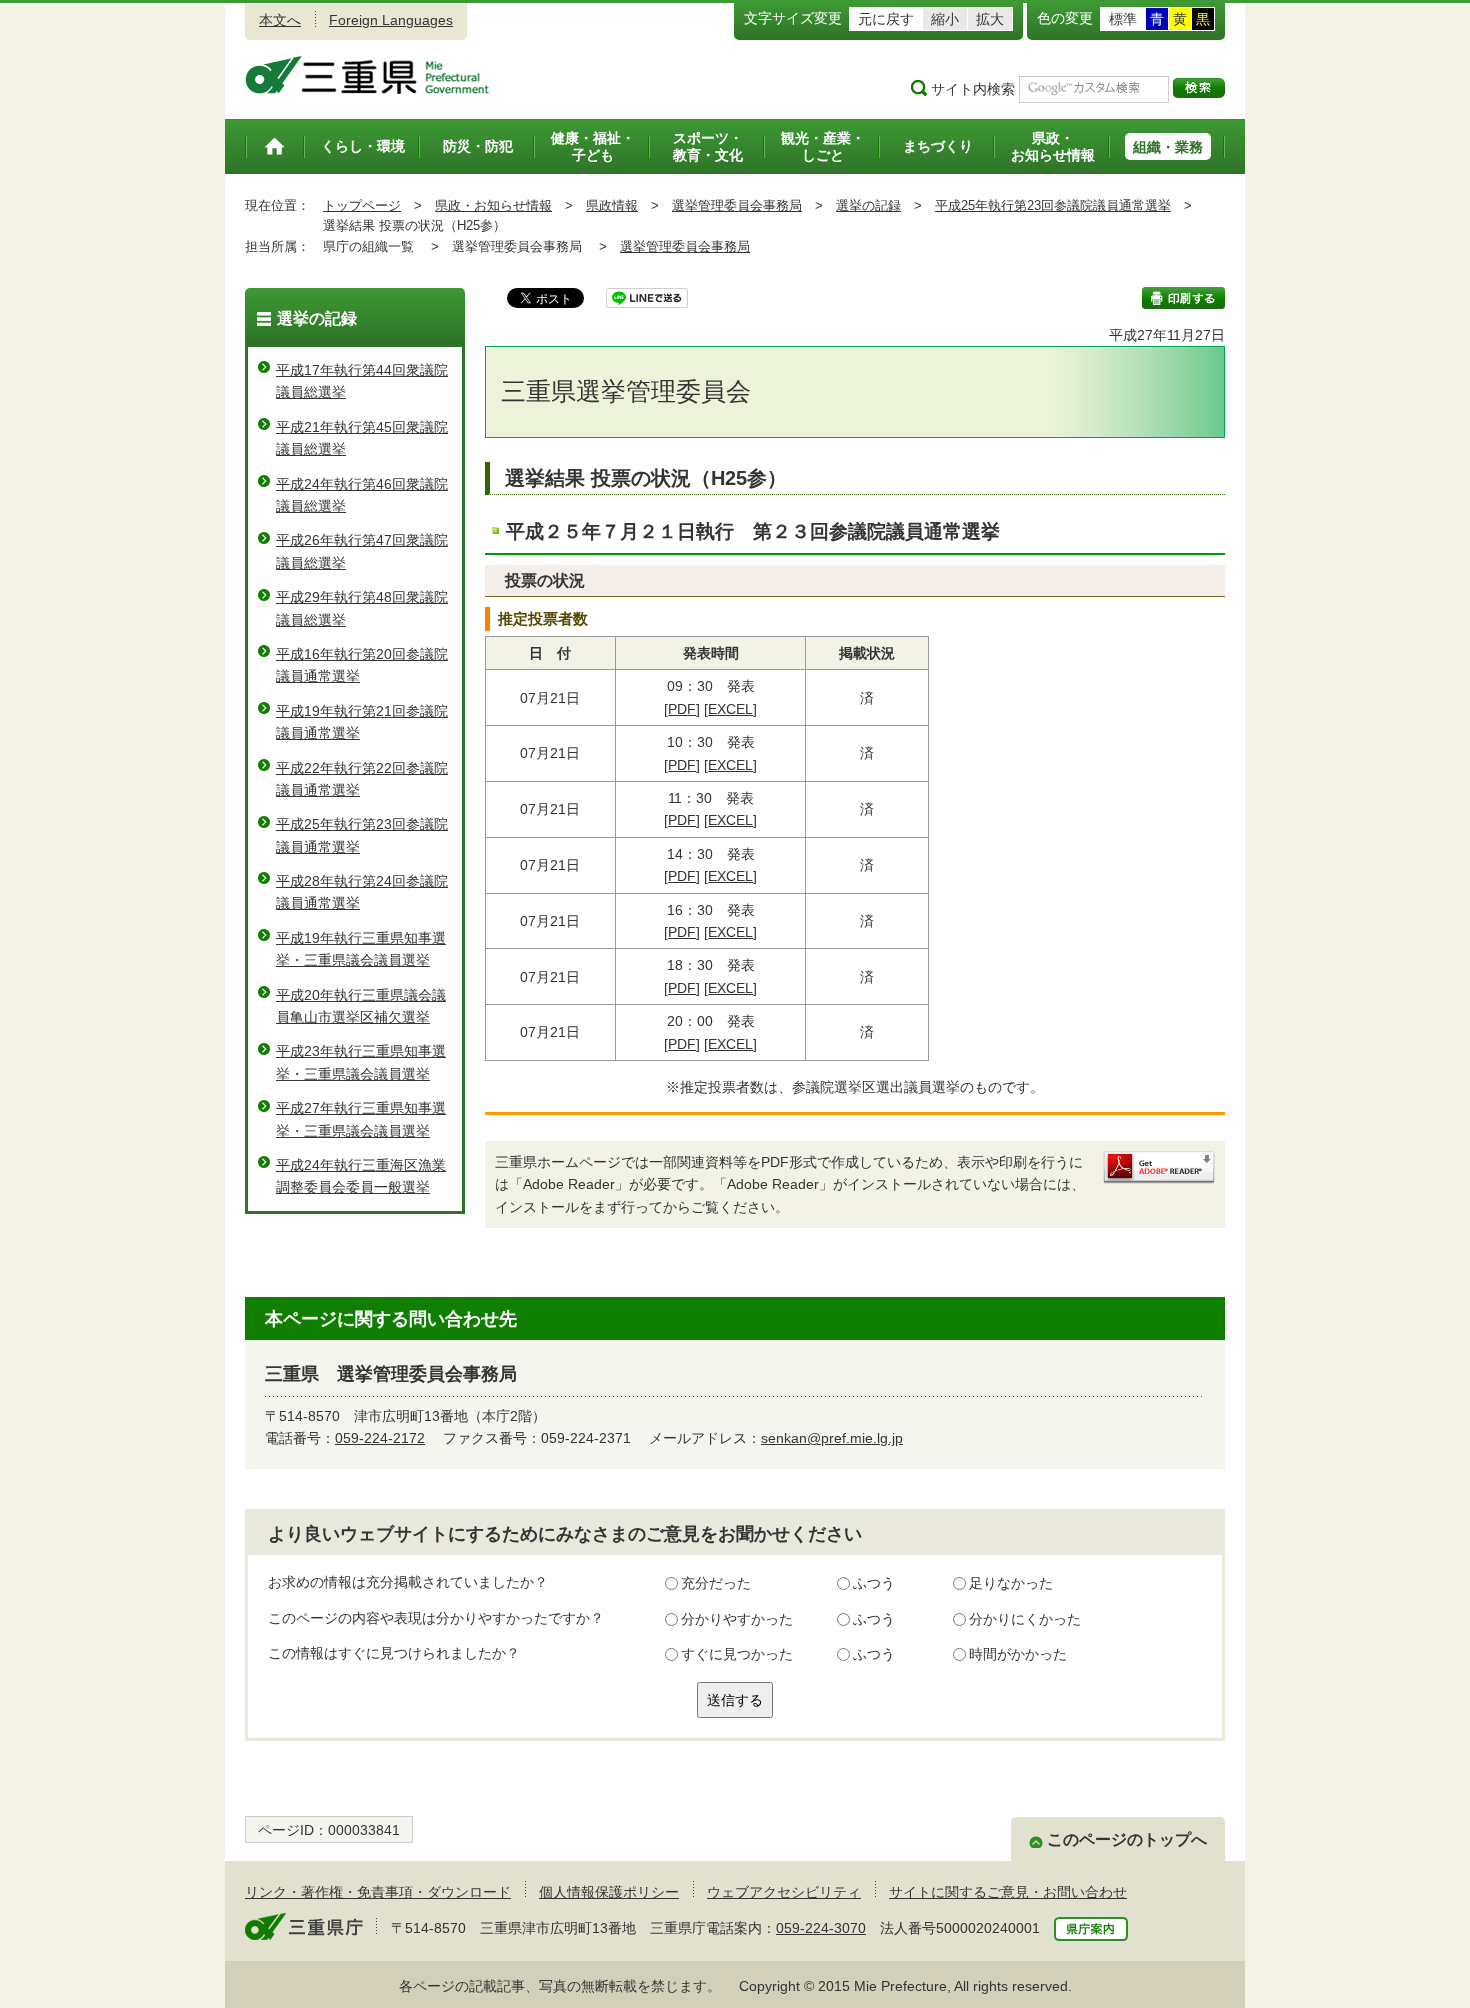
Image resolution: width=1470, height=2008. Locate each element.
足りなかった (1011, 1583)
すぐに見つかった (737, 1654)
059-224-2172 (380, 1438)
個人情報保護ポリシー (609, 1892)
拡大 (990, 19)
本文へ (280, 20)
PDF (682, 709)
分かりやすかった (737, 1619)
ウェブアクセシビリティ (784, 1892)
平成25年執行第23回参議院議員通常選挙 (1053, 205)
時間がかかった (1018, 1654)
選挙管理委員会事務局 (737, 205)
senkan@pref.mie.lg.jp (832, 1438)
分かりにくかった (1025, 1619)
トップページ (362, 205)
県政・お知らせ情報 (493, 205)
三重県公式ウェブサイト (367, 75)
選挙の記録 (868, 205)
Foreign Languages (391, 20)
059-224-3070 (821, 1928)
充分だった (716, 1583)
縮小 (945, 19)
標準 (1123, 19)
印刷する (1183, 298)
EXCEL (730, 709)
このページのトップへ (1127, 1839)
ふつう (874, 1583)
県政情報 (612, 205)
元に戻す (886, 19)
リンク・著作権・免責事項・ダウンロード (378, 1892)
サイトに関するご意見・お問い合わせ (1008, 1892)
